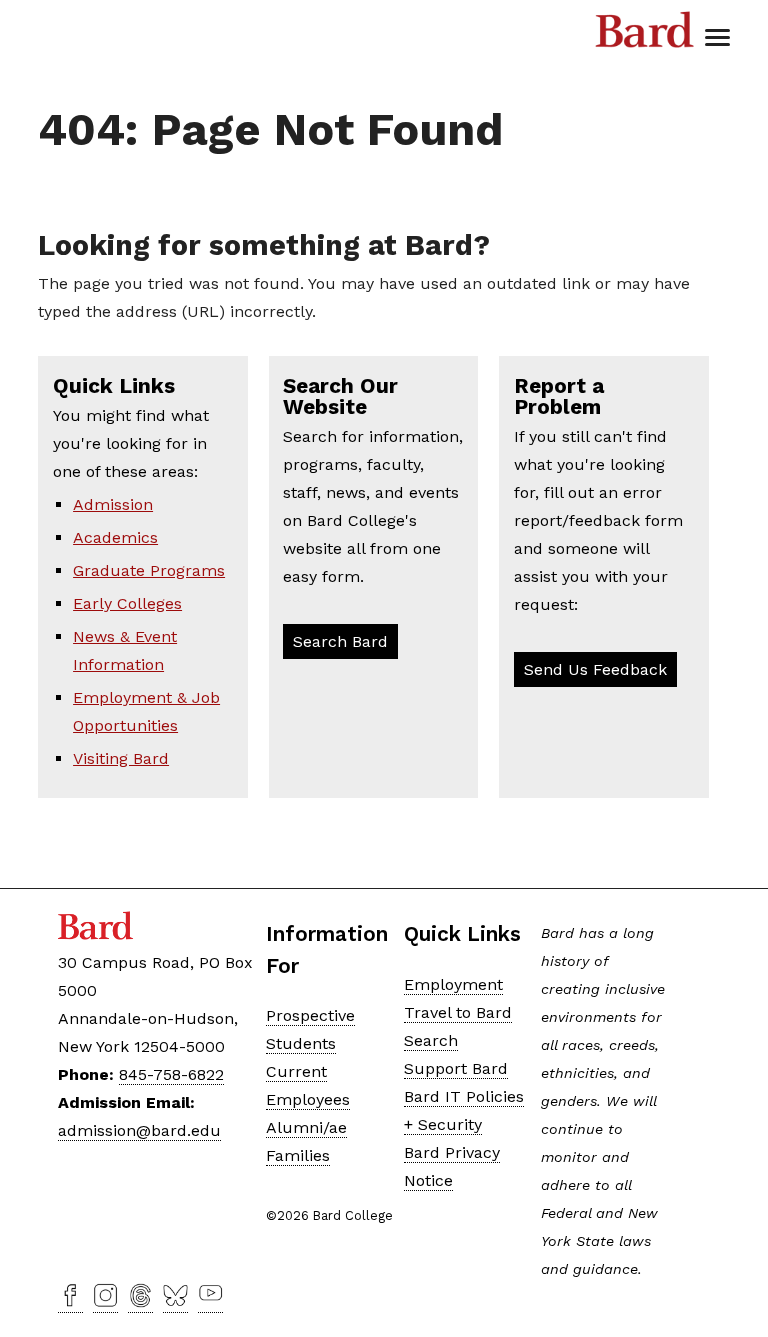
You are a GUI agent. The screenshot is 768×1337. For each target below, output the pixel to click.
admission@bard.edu (139, 1130)
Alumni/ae (306, 1127)
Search (431, 1040)
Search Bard (340, 641)
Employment (453, 984)
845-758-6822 (171, 1074)
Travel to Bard (458, 1012)
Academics (115, 537)
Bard (645, 35)
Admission (113, 504)
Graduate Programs (149, 570)
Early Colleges (127, 603)
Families (298, 1155)
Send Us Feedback (595, 669)
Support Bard (456, 1068)
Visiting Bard (121, 758)
